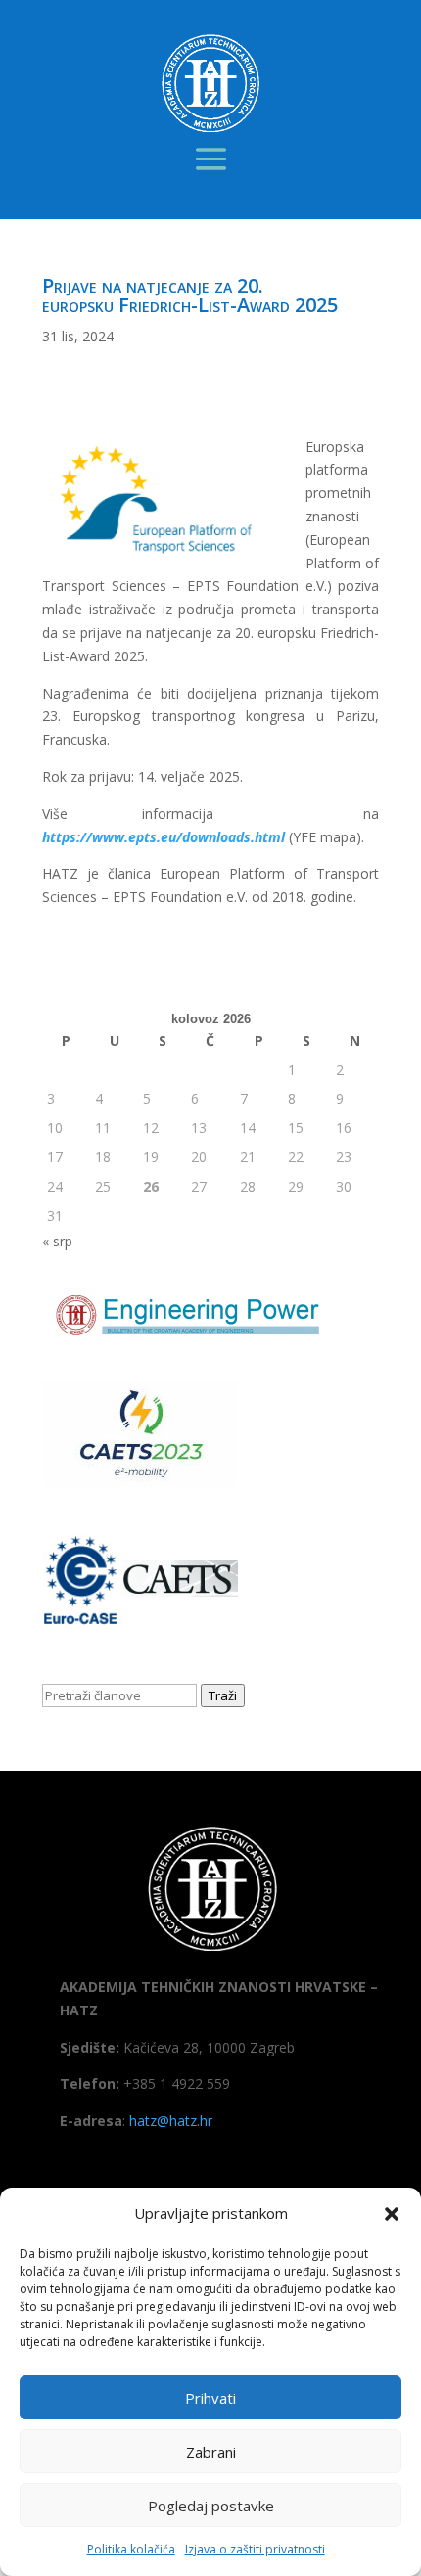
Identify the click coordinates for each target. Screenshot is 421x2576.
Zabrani (211, 2452)
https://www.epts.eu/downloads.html (165, 837)
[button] (392, 2214)
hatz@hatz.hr (171, 2121)
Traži (223, 1695)
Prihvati (210, 2398)
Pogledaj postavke (211, 2506)
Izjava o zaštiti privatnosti (255, 2549)
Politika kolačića (131, 2549)
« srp (57, 1241)
